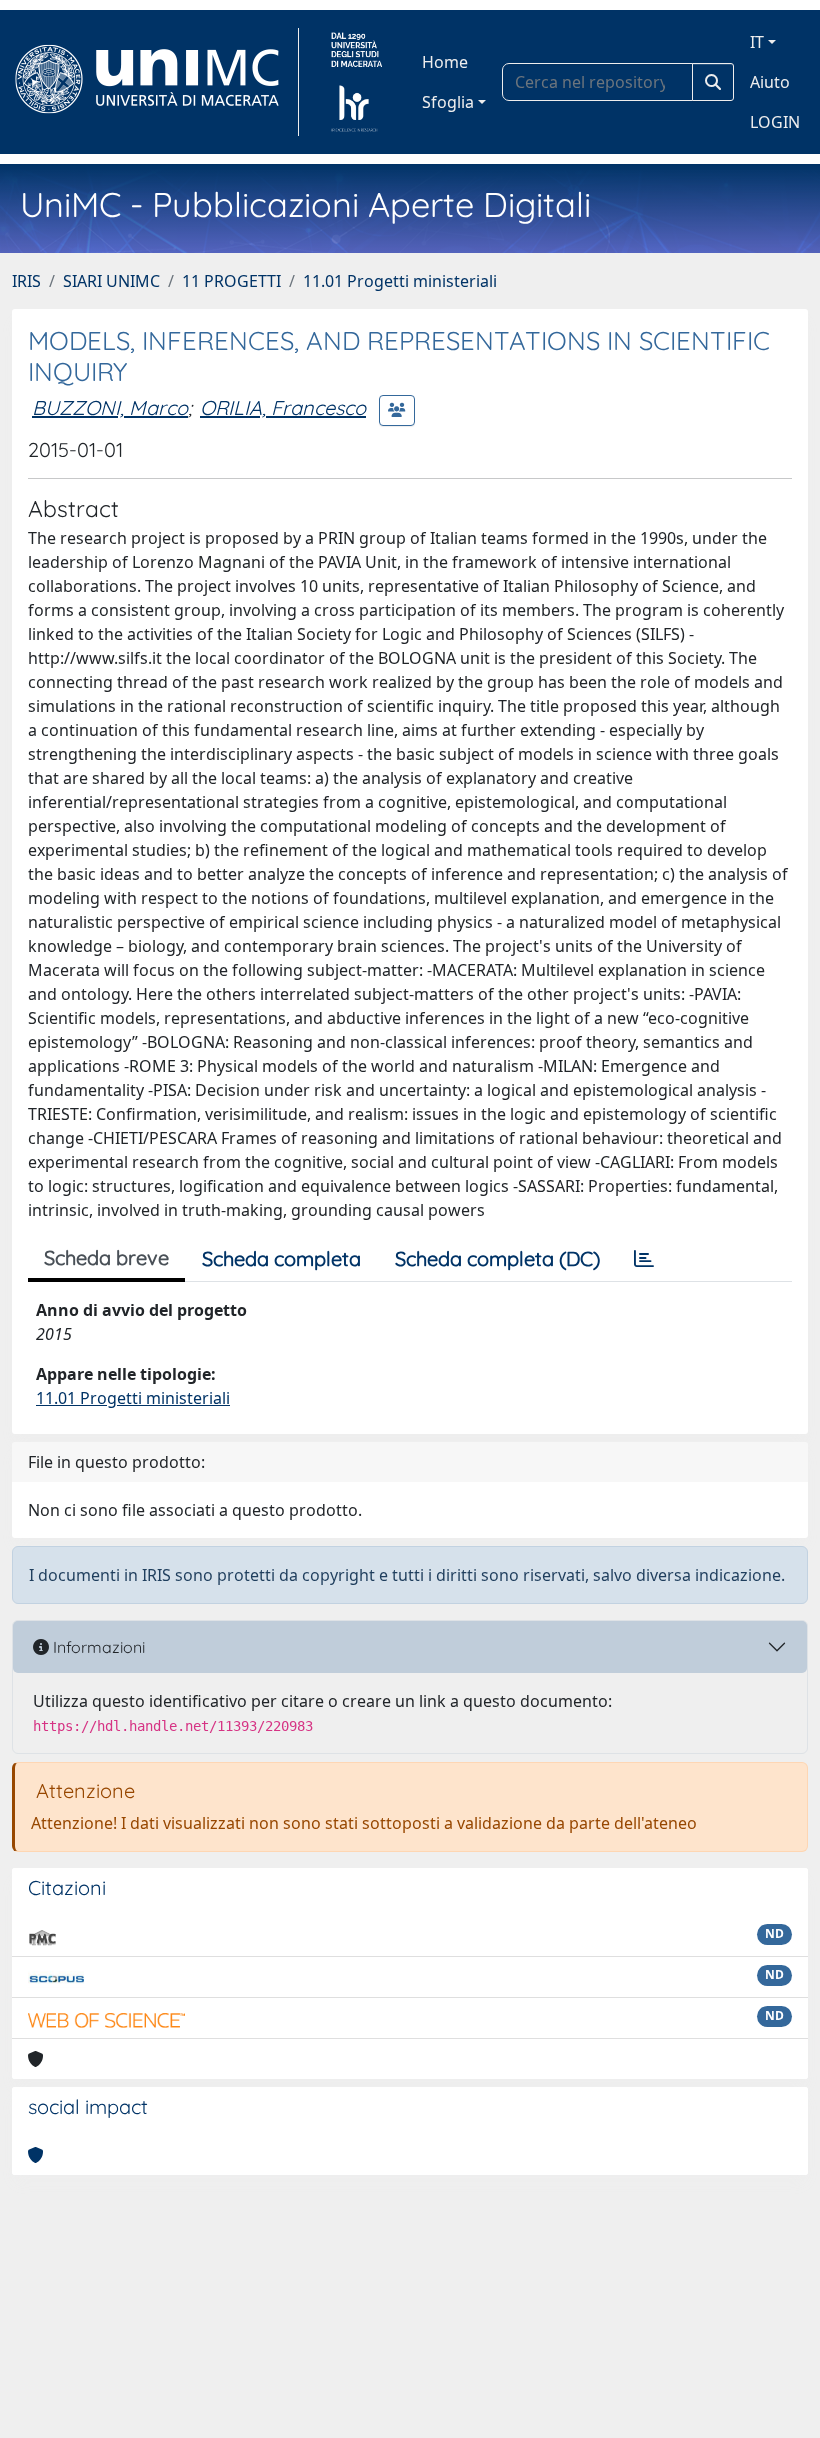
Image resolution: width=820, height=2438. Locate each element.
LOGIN (775, 122)
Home (445, 62)
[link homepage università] (356, 82)
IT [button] (757, 42)
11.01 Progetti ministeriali (400, 281)
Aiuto (770, 82)
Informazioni (97, 1647)
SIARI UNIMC (111, 281)
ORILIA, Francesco (283, 407)
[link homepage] (155, 82)
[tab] (644, 1259)
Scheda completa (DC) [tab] (497, 1258)
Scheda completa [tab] (281, 1258)
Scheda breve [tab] (106, 1257)
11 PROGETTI (231, 281)
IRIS (26, 281)
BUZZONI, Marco (110, 407)
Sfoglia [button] (448, 102)
